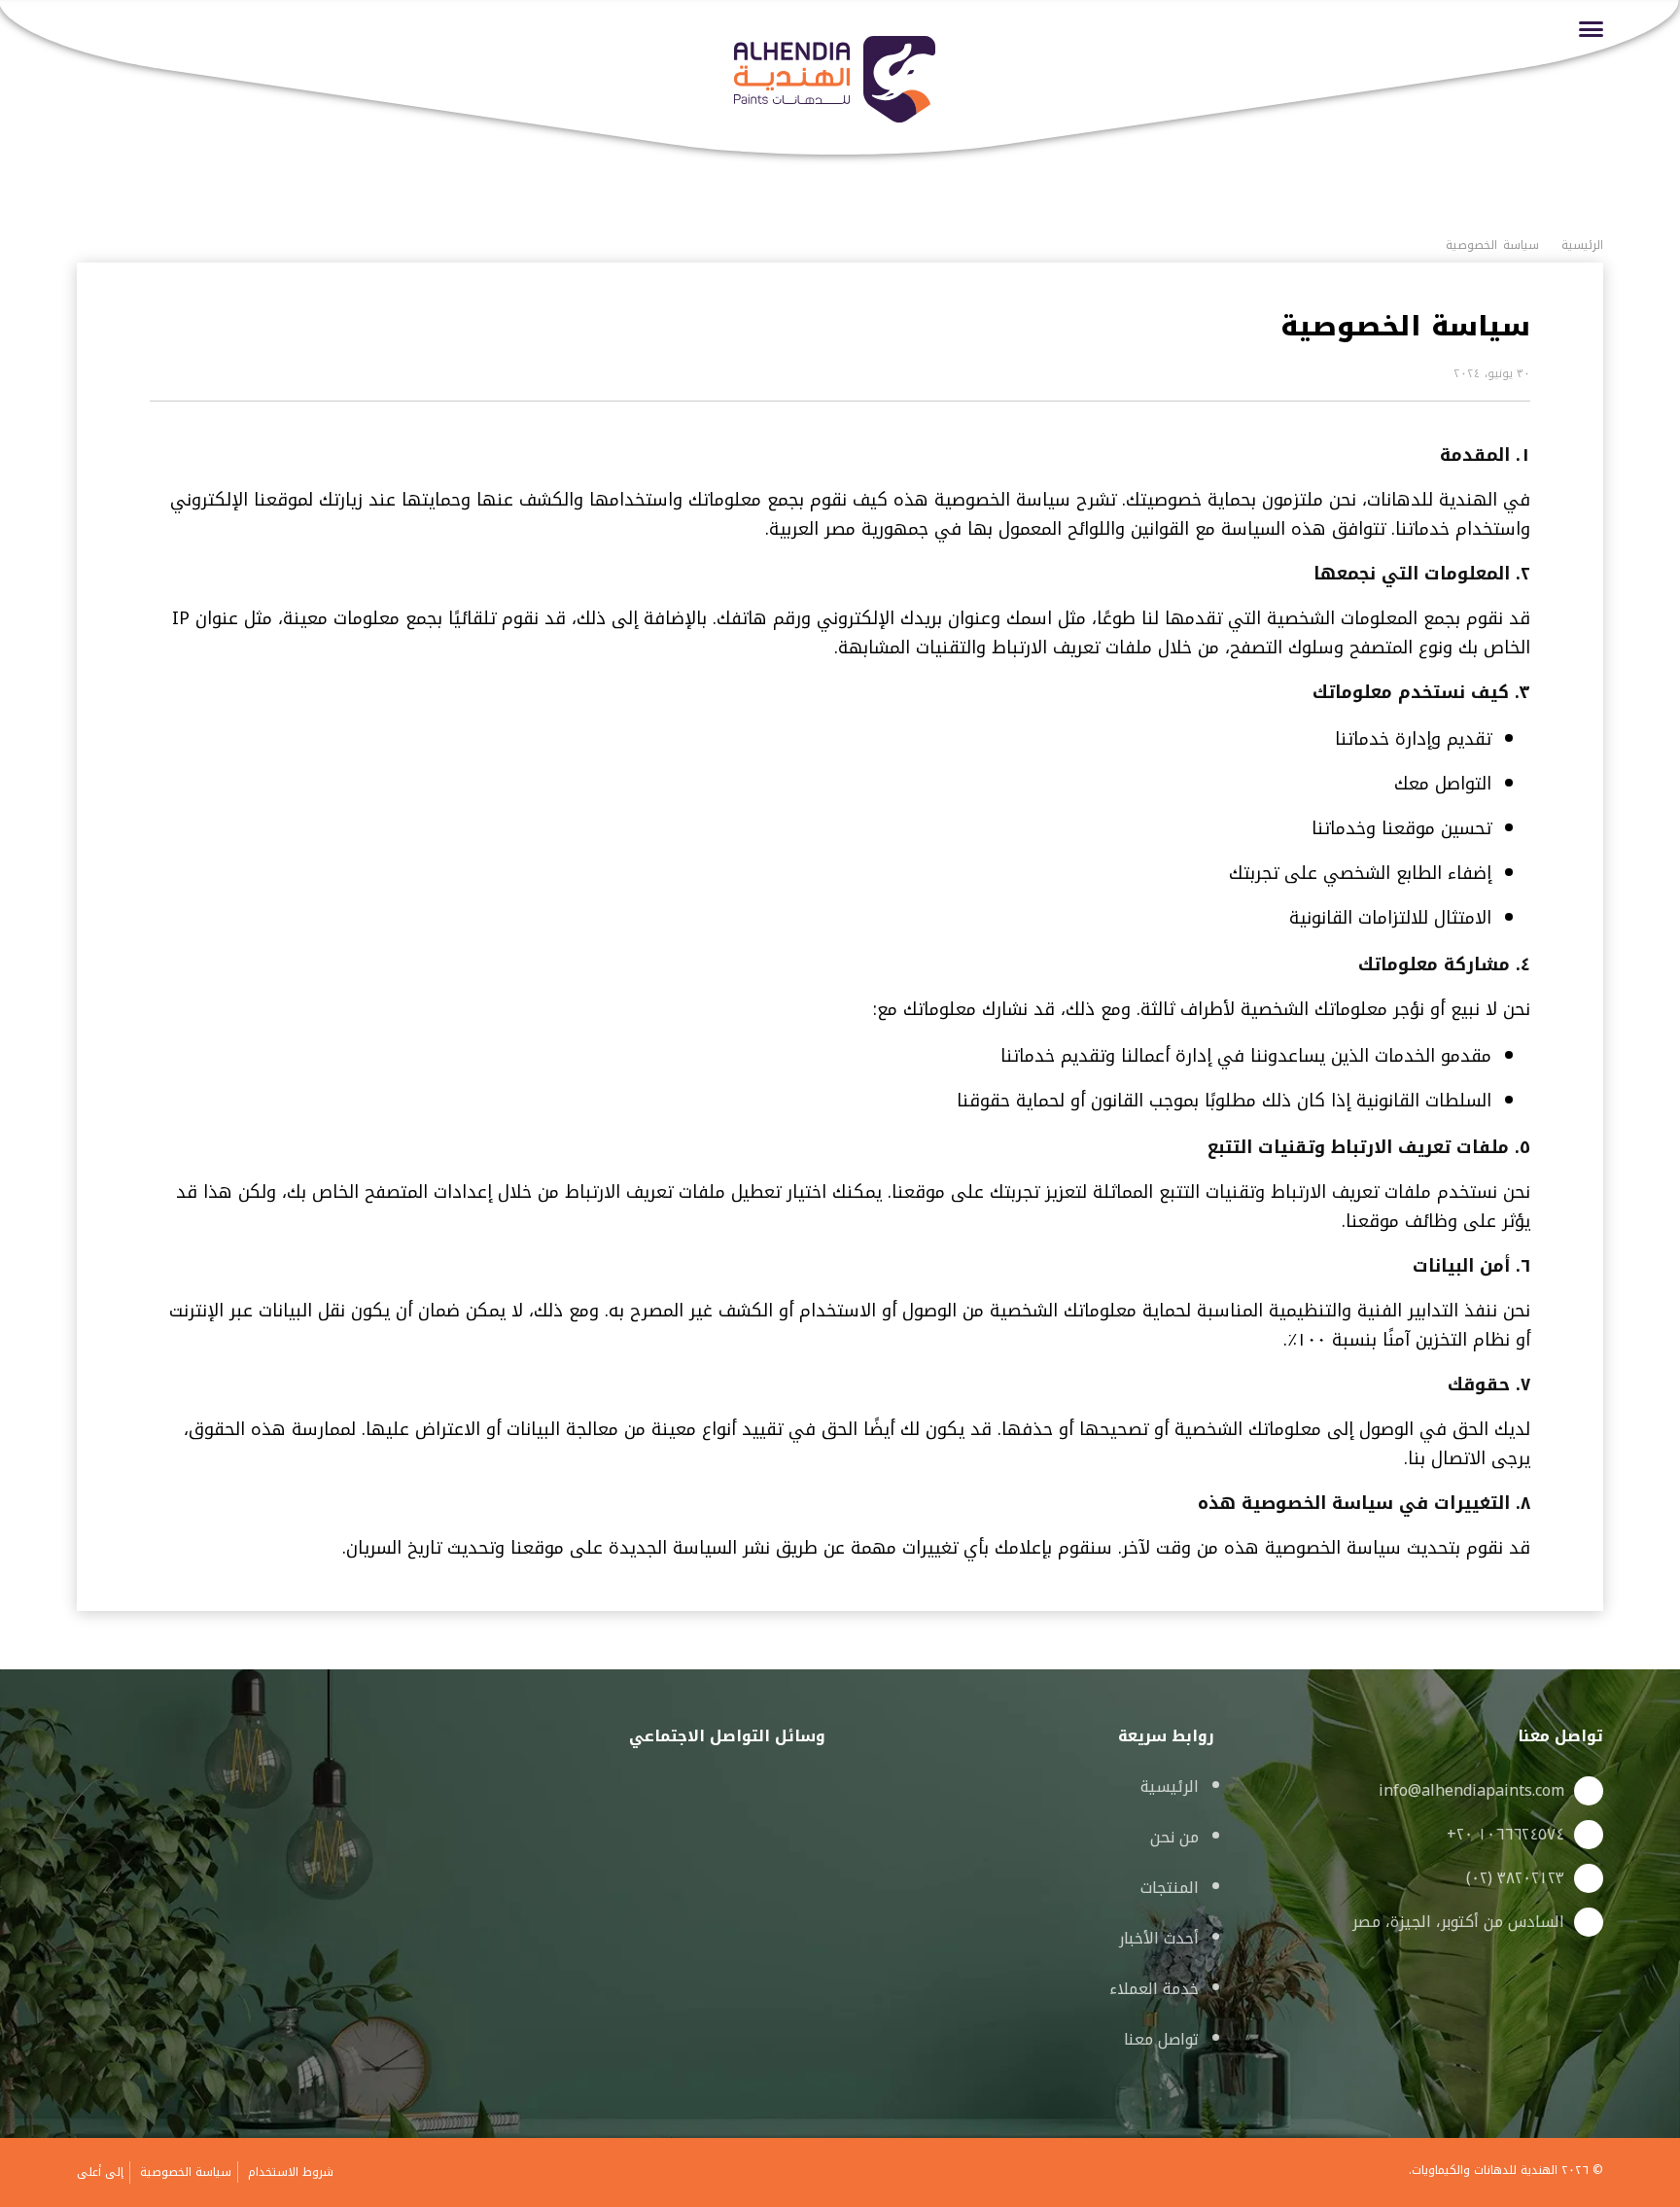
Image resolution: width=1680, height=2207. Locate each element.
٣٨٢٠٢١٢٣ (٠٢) (1515, 1878)
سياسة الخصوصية (186, 2172)
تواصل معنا (1161, 2039)
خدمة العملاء (1154, 1989)
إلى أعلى (100, 2172)
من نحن (1174, 1837)
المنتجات (1170, 1888)
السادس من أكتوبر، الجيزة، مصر (1458, 1922)
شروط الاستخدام (291, 2172)
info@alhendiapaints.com (1471, 1791)
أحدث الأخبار (1159, 1938)
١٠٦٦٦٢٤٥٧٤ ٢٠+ (1505, 1835)
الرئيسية (1170, 1787)
